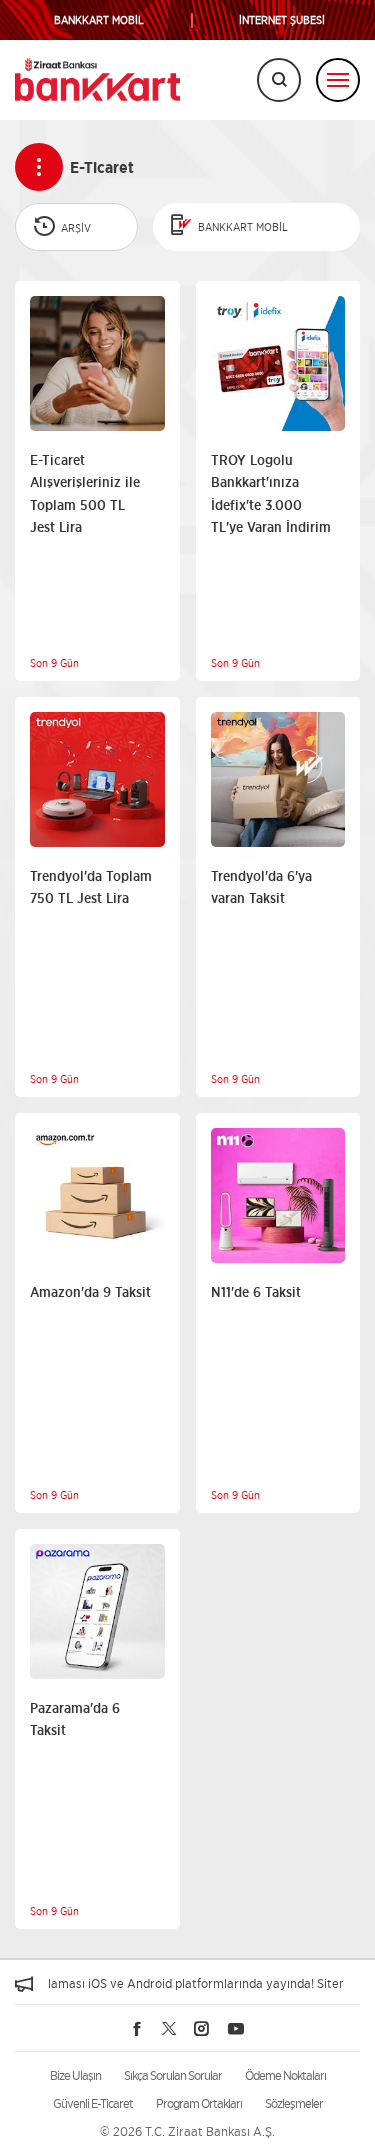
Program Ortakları (199, 2103)
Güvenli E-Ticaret (93, 2103)
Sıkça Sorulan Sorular (173, 2075)
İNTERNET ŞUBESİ (282, 20)
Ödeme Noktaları (285, 2075)
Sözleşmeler (294, 2103)
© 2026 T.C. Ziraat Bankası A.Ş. (187, 2131)
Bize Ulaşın (75, 2075)
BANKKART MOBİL (99, 20)
